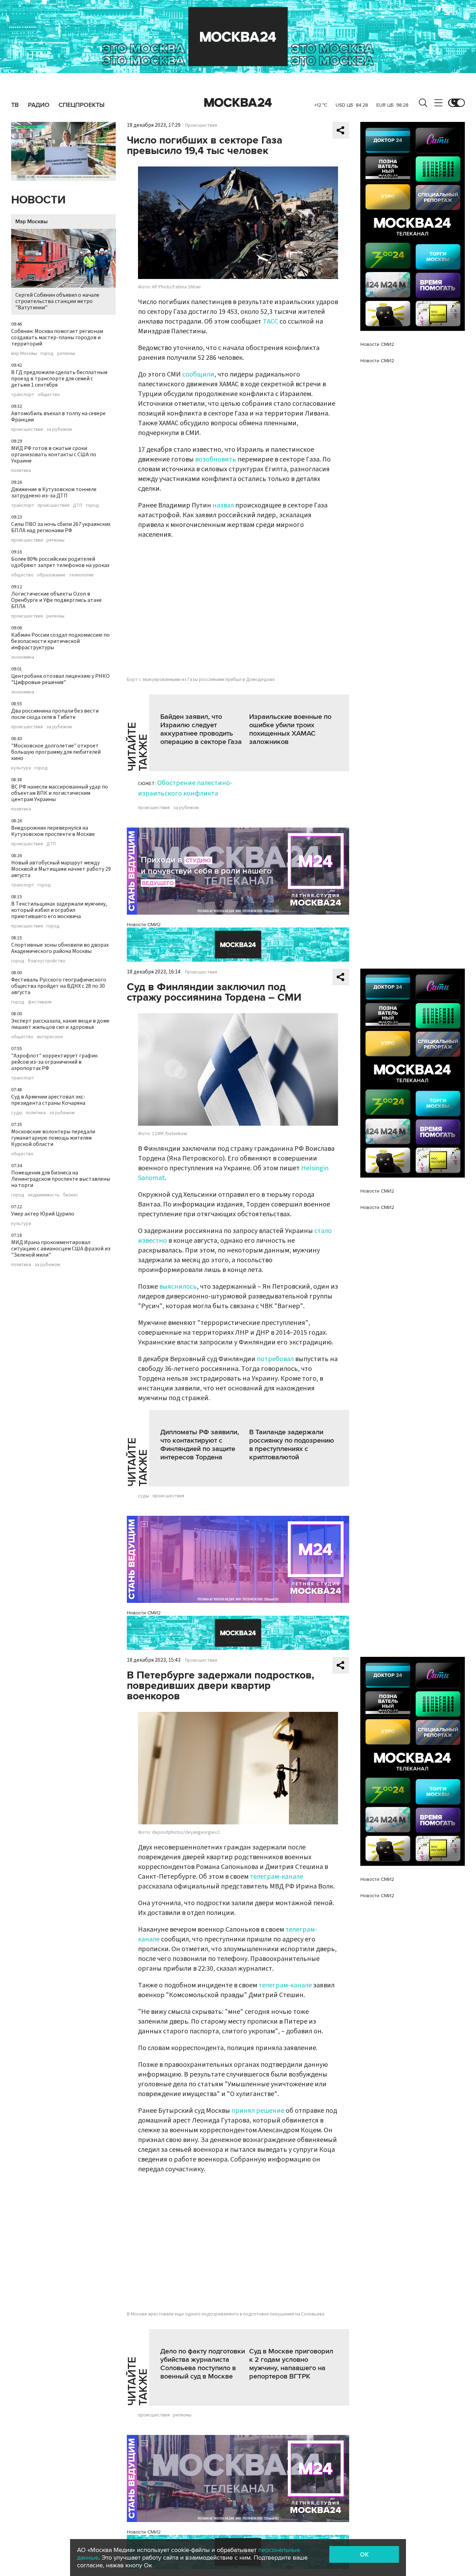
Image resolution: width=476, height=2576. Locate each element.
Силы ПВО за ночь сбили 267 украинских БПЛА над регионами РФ (61, 527)
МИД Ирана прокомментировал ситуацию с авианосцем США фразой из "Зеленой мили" (61, 1249)
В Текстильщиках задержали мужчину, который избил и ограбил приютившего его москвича (59, 910)
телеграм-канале (277, 1877)
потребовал (275, 1359)
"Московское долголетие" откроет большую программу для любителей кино (56, 752)
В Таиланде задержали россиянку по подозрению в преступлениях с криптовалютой (292, 1445)
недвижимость (44, 1195)
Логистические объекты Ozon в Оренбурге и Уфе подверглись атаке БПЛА (56, 600)
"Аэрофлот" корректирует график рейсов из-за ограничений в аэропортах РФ (54, 1062)
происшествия (27, 429)
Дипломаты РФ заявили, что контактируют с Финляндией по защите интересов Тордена (200, 1445)
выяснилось (178, 1287)
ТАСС (270, 321)
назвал (223, 505)
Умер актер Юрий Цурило (43, 1214)
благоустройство (47, 961)
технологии (81, 575)
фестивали (40, 1002)
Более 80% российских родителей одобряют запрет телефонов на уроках (60, 562)
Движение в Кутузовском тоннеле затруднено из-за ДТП (54, 492)
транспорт (23, 395)
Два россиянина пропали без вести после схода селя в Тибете (55, 714)
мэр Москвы (24, 354)
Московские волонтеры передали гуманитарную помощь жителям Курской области (53, 1138)
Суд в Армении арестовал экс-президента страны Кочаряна (48, 1100)
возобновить (216, 459)
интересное (50, 1037)
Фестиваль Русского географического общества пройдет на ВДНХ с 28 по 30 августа (59, 986)
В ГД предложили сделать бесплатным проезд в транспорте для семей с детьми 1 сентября (59, 379)
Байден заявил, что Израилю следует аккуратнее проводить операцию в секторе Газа (201, 729)
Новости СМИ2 (144, 925)
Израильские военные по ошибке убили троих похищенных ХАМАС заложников (290, 729)
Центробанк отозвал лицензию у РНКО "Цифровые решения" (60, 679)
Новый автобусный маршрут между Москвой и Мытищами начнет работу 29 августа (61, 869)
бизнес (71, 1195)
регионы (66, 354)
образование (51, 575)
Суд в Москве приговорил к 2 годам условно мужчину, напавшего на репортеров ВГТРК (291, 2364)
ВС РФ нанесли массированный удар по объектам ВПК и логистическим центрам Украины (60, 793)
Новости (38, 200)
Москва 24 (238, 103)
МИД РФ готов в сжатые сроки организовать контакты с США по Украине (54, 455)
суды (17, 1113)
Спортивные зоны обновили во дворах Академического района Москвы (60, 948)
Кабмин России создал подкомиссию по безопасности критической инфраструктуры (60, 641)
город (47, 354)
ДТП (78, 505)
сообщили (198, 374)
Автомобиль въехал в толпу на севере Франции (58, 417)
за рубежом (59, 429)
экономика (23, 657)
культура (21, 768)
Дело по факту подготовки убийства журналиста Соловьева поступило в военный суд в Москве (203, 2364)
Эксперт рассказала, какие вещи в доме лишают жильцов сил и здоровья (60, 1024)
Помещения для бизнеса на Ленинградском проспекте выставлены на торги (61, 1179)
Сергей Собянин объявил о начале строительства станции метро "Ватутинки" (57, 301)
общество (49, 395)
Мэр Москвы (32, 222)
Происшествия (201, 125)
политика (21, 471)
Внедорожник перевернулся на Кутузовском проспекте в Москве (53, 831)
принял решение (258, 2111)
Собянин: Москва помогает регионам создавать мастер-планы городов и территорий (57, 337)
